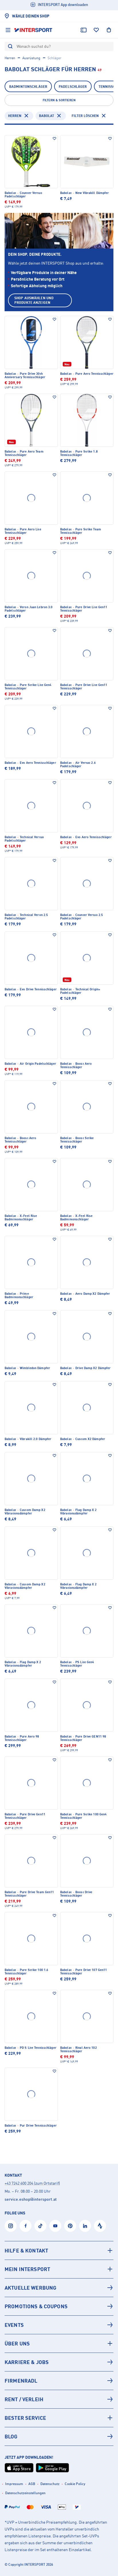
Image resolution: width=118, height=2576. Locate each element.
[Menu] (8, 30)
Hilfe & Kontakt (26, 2250)
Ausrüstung (31, 58)
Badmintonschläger (28, 87)
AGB (32, 2484)
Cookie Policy (75, 2484)
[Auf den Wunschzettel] (54, 138)
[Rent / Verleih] (59, 2399)
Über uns (17, 2343)
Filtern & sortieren (59, 100)
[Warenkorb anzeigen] (109, 30)
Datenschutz (50, 2484)
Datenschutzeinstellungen (25, 2493)
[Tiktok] (40, 2226)
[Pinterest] (70, 2226)
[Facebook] (25, 2226)
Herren (10, 58)
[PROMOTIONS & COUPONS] (59, 2306)
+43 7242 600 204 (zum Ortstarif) (32, 2183)
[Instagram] (11, 2226)
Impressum (14, 2484)
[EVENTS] (59, 2325)
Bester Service (25, 2418)
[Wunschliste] (96, 30)
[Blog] (59, 2436)
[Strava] (100, 2226)
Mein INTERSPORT (27, 2269)
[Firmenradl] (59, 2381)
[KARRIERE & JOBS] (59, 2362)
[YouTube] (55, 2226)
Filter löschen (85, 116)
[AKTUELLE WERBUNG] (59, 2288)
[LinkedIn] (85, 2226)
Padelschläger (73, 87)
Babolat (47, 116)
